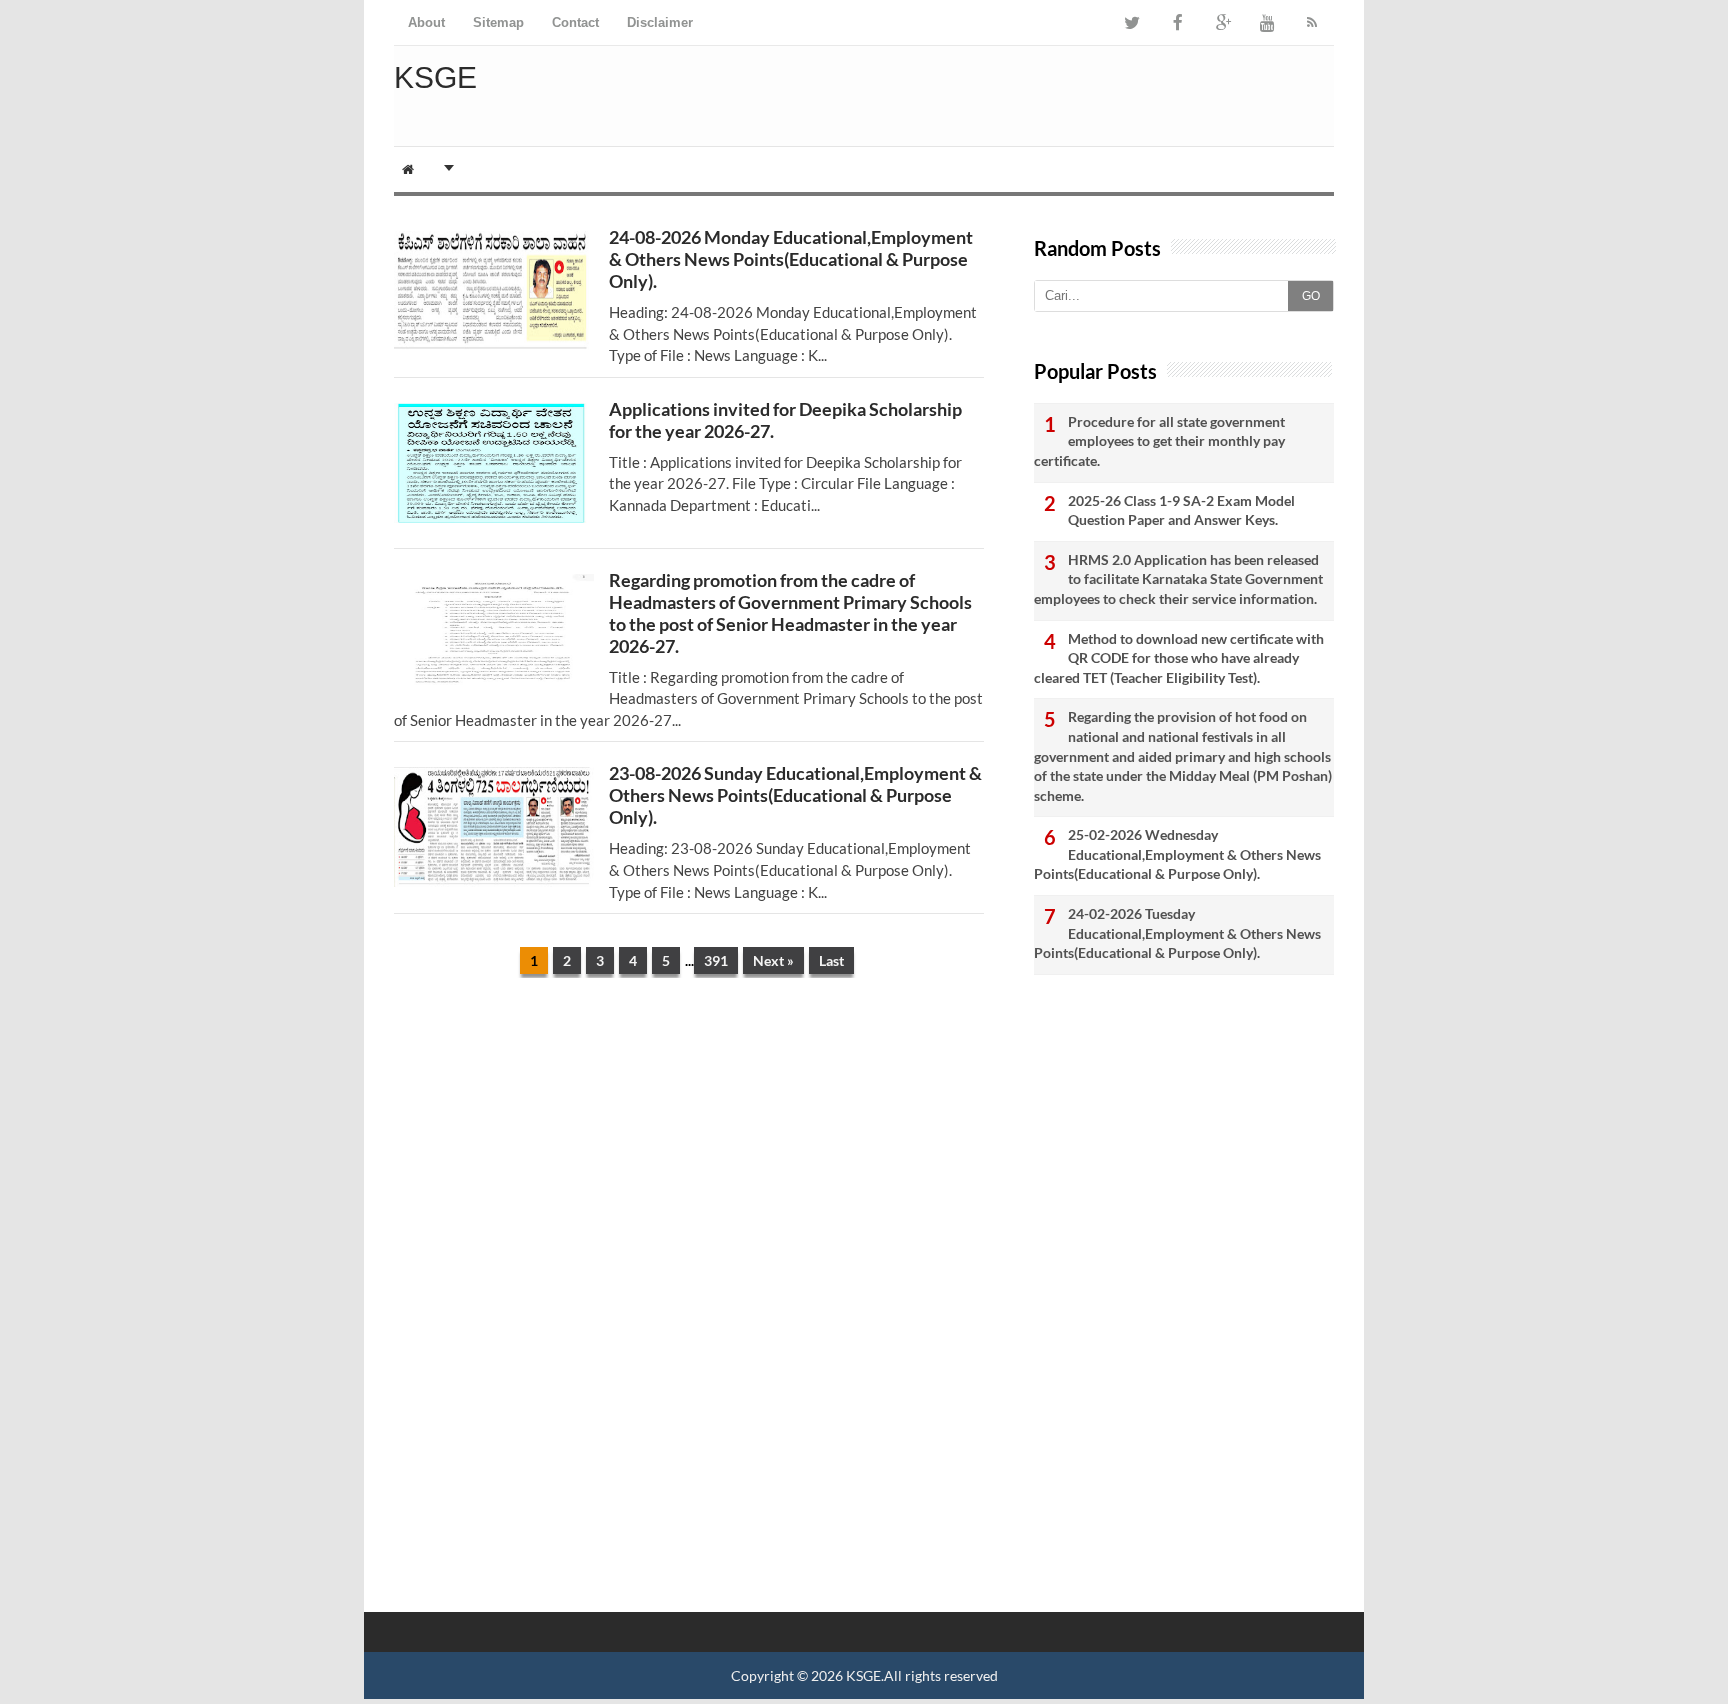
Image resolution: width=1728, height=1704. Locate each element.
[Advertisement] (689, 1148)
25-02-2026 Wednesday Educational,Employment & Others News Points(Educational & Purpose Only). (1177, 854)
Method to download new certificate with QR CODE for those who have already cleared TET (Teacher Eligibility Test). (1179, 658)
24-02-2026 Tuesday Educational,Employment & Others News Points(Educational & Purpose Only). (1177, 933)
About (426, 22)
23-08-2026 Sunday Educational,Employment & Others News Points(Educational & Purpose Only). (795, 795)
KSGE (863, 1675)
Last (831, 960)
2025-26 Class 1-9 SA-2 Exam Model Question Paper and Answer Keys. (1181, 510)
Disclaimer (660, 22)
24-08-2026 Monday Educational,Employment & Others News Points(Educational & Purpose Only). (791, 259)
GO (1311, 296)
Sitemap (498, 22)
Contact (575, 22)
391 (716, 960)
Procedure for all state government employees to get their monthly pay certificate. (1159, 441)
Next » (773, 960)
